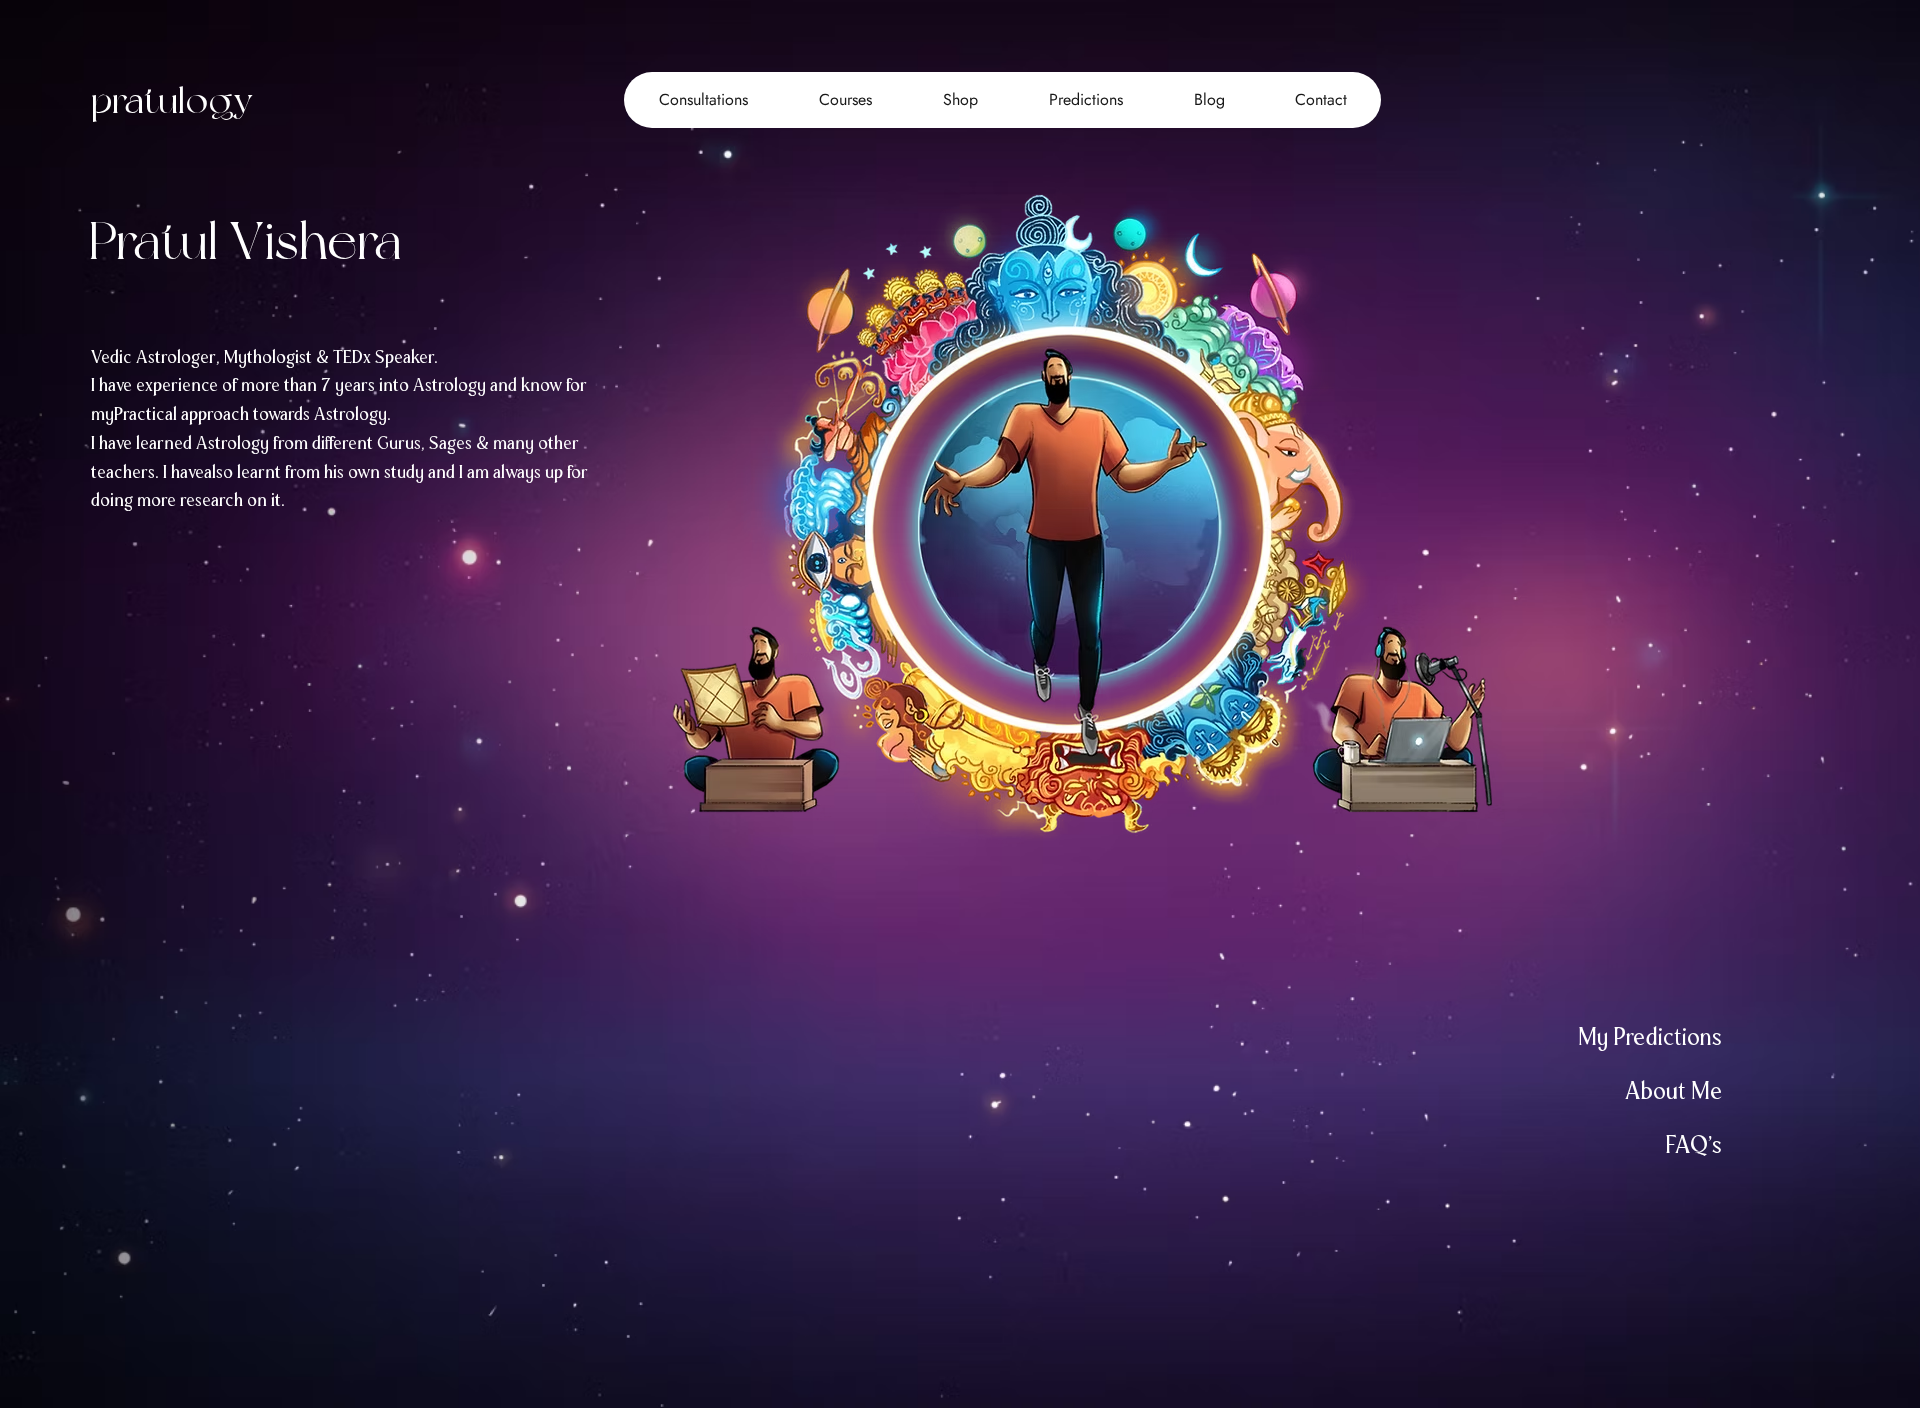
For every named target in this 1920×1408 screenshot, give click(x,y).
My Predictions (1650, 1036)
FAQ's (1693, 1144)
